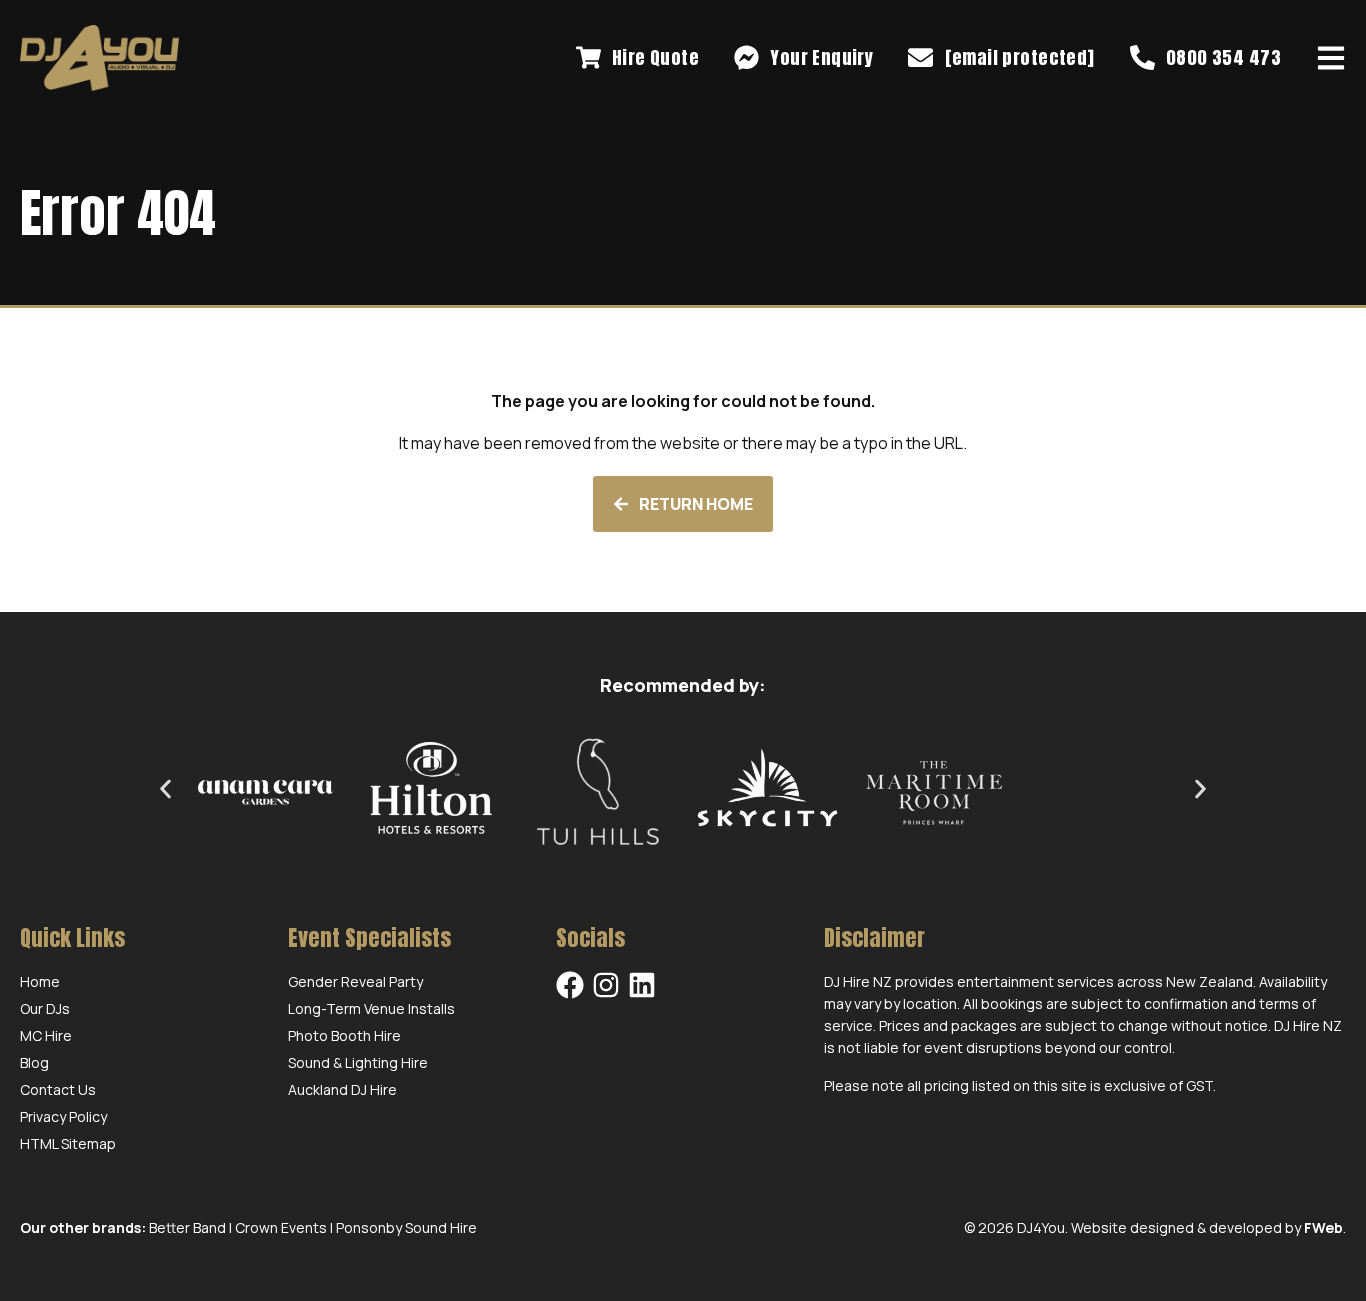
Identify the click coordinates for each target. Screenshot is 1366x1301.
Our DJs (45, 1008)
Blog (34, 1062)
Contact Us (58, 1089)
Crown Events (281, 1227)
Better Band (187, 1227)
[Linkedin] (642, 985)
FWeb (1323, 1227)
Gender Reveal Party (355, 981)
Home (40, 981)
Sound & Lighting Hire (358, 1062)
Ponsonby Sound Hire (406, 1227)
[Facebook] (570, 985)
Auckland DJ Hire (342, 1089)
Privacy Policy (63, 1116)
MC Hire (46, 1035)
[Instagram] (606, 985)
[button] (165, 788)
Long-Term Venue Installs (371, 1008)
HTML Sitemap (68, 1143)
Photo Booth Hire (344, 1035)
